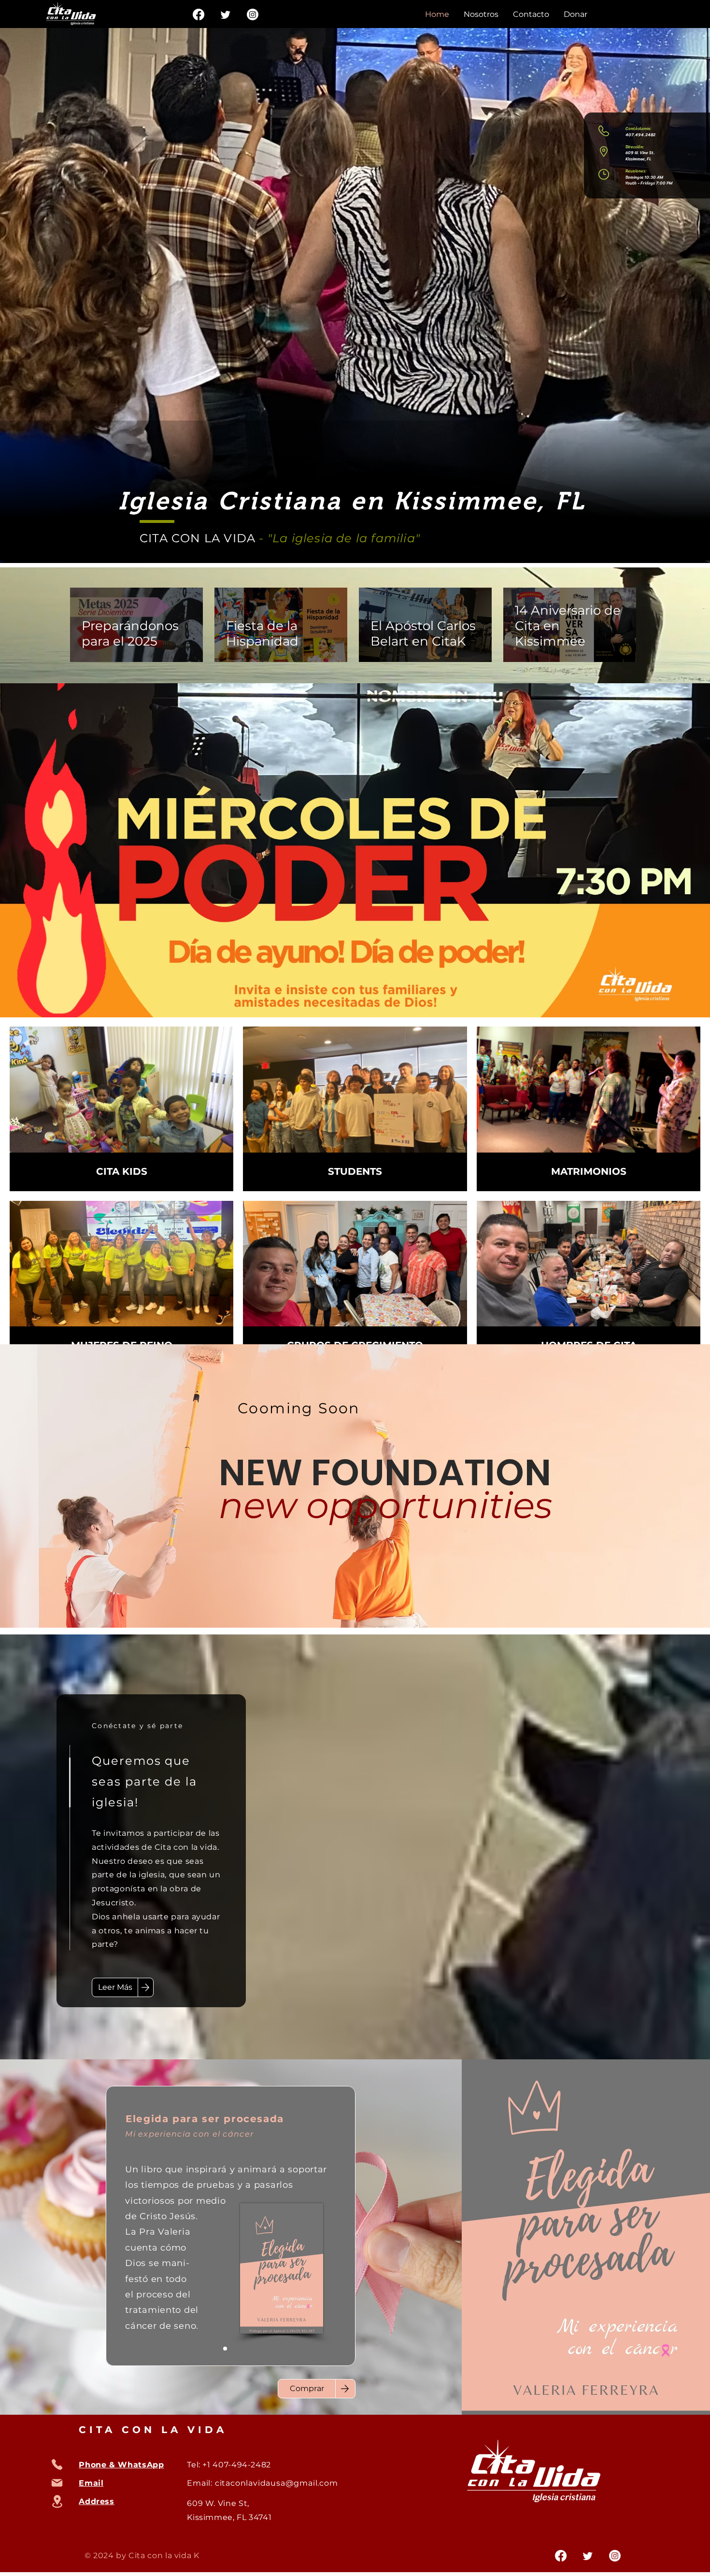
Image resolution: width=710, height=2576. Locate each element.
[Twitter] (226, 14)
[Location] (57, 2501)
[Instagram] (253, 14)
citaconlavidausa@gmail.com (277, 2483)
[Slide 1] (225, 2349)
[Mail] (57, 2483)
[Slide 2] (213, 2349)
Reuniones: (636, 171)
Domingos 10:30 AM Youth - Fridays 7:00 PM (649, 180)
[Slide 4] (248, 2349)
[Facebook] (199, 14)
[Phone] (57, 2464)
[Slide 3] (237, 2349)
